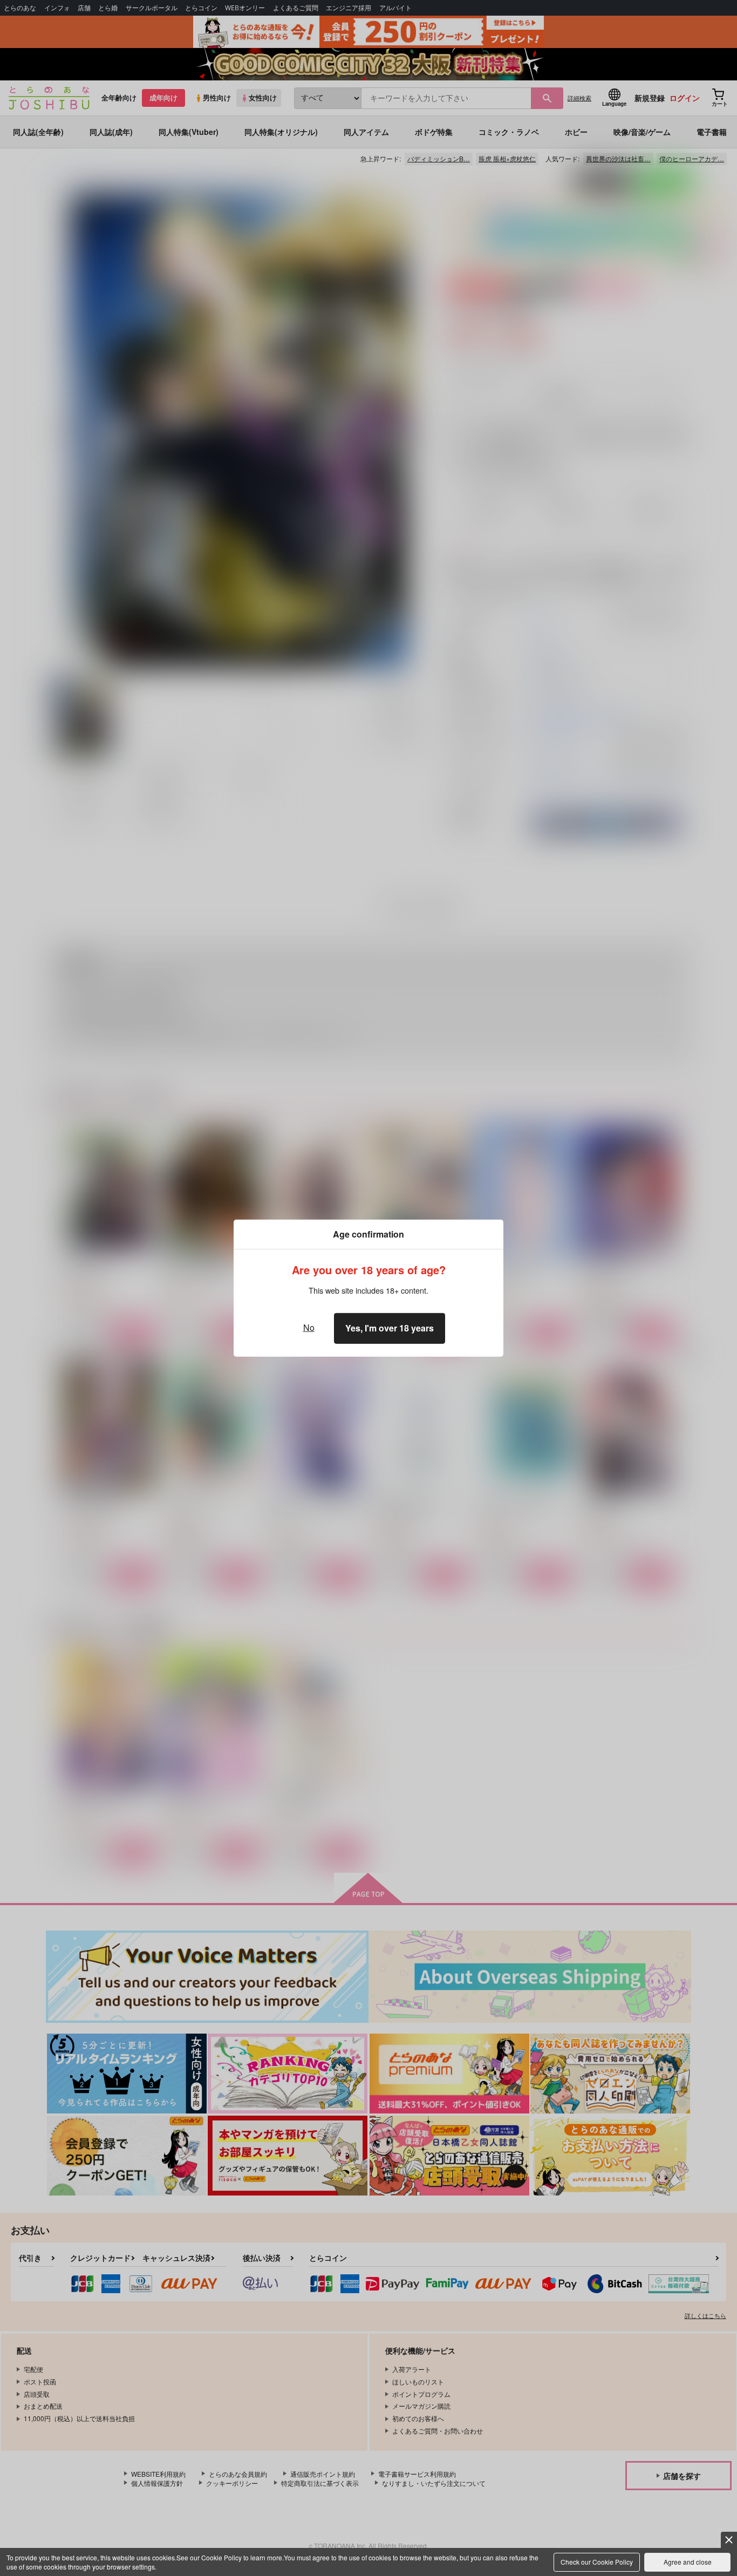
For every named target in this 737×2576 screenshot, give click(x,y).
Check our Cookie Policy (597, 2562)
